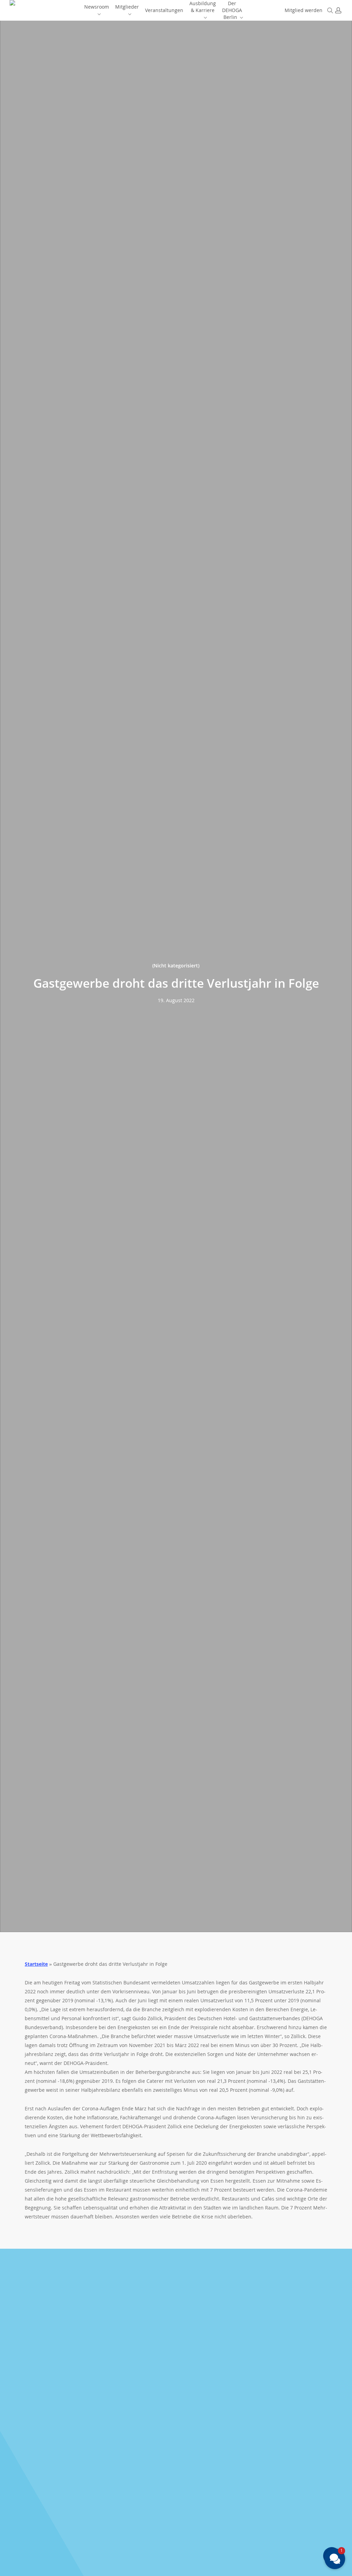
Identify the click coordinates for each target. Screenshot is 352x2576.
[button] (335, 2559)
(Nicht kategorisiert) (176, 965)
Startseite (36, 1964)
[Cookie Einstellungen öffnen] (15, 2567)
